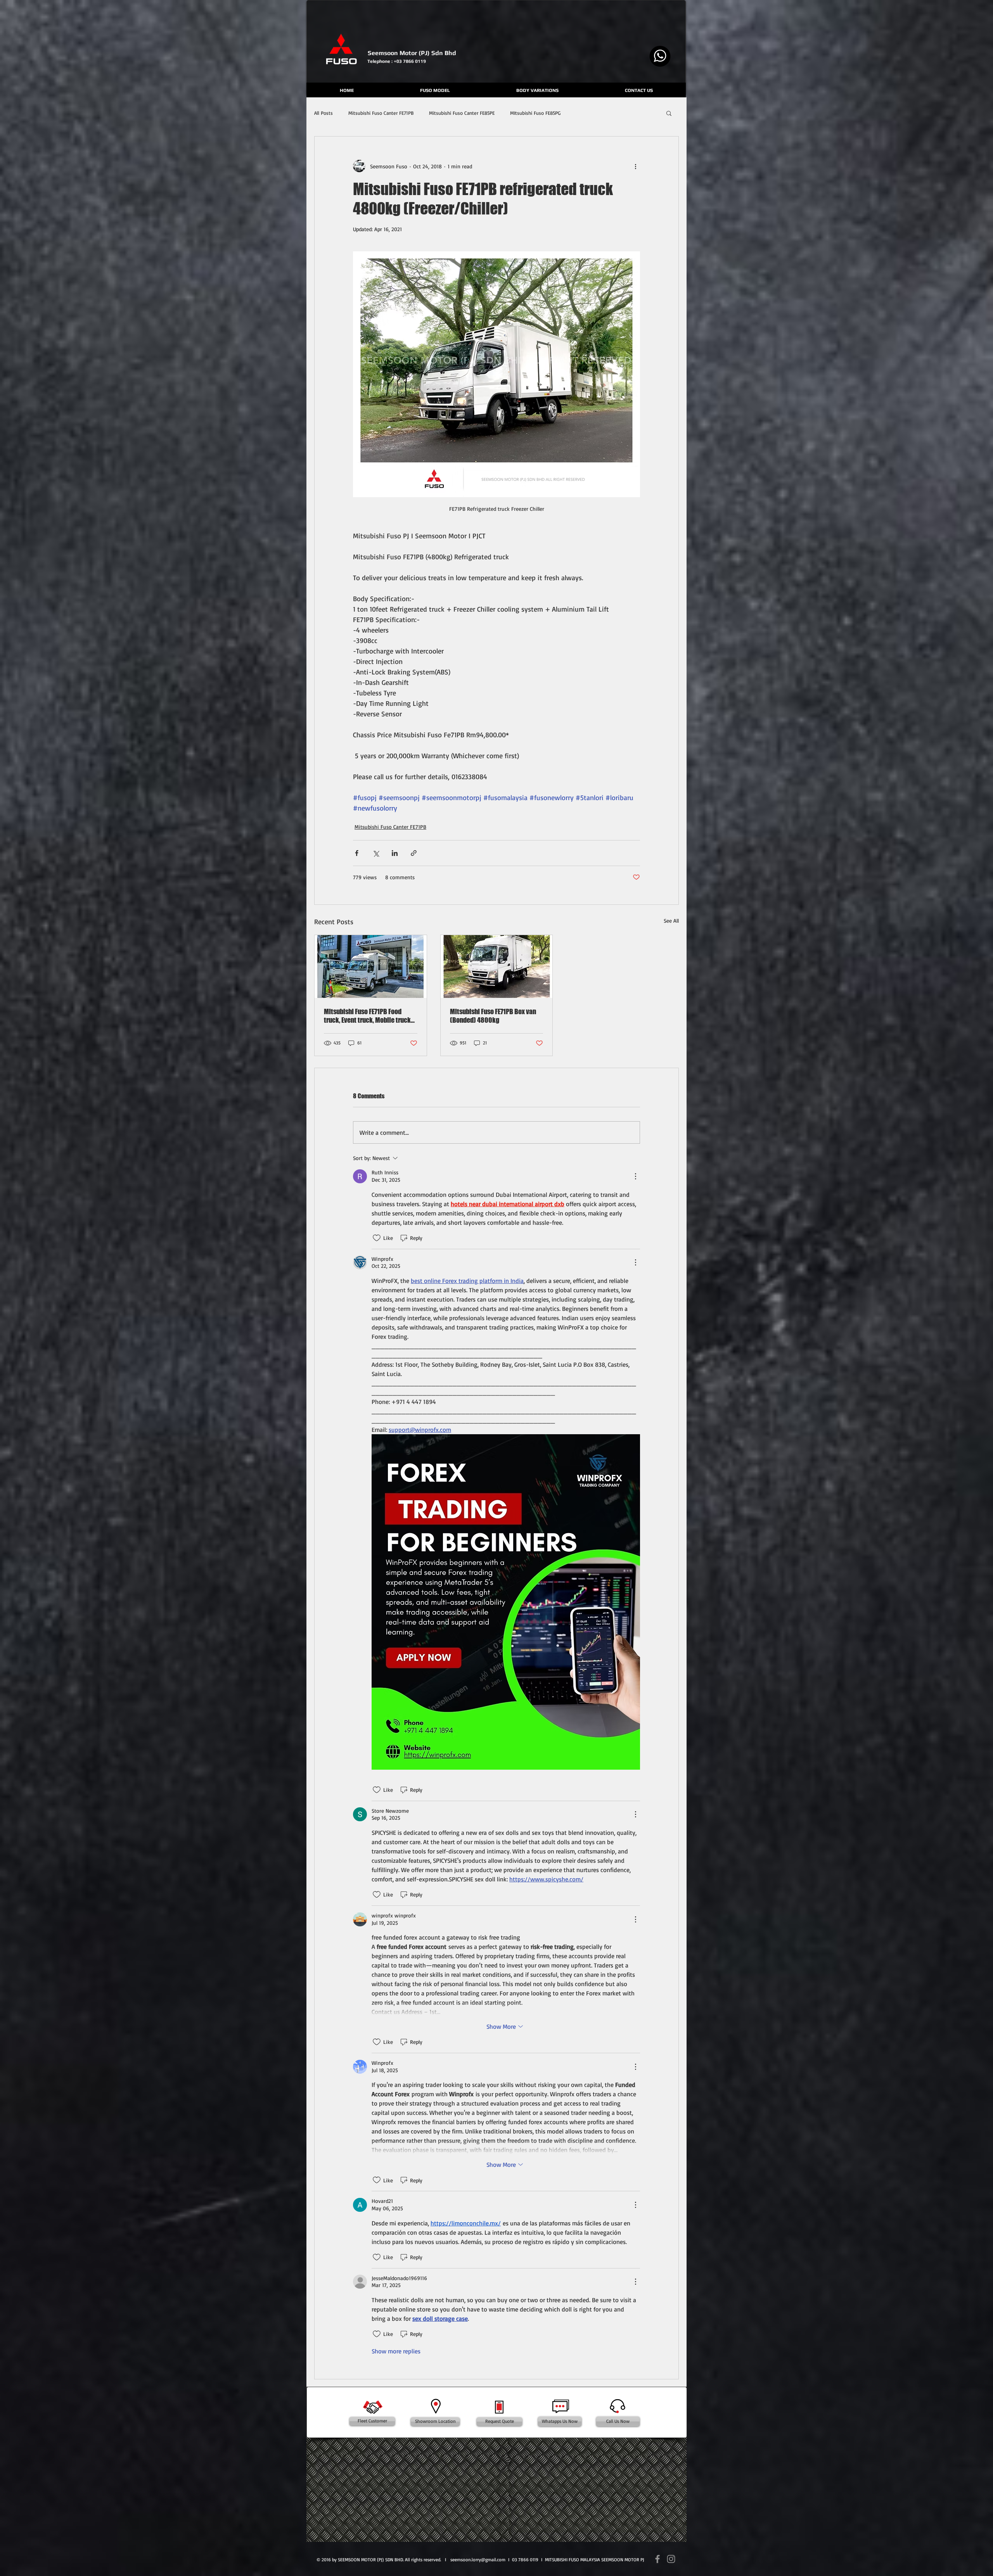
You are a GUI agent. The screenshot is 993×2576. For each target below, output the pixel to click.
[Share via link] (414, 853)
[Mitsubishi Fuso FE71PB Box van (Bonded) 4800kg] (497, 966)
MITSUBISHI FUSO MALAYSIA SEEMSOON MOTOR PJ (595, 2560)
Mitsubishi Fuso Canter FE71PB (381, 113)
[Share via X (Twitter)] (376, 853)
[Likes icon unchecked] (377, 1238)
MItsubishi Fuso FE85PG (535, 113)
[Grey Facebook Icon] (657, 2559)
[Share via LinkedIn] (395, 853)
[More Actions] (635, 1176)
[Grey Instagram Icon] (671, 2559)
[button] (669, 113)
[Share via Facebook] (357, 853)
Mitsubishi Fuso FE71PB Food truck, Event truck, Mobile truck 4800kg (367, 1016)
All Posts (324, 113)
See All (671, 921)
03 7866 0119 (525, 2560)
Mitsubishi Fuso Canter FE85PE (462, 113)
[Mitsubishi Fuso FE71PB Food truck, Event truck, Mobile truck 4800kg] (371, 966)
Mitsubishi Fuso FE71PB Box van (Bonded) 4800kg (493, 1016)
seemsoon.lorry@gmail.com (478, 2560)
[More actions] (635, 166)
